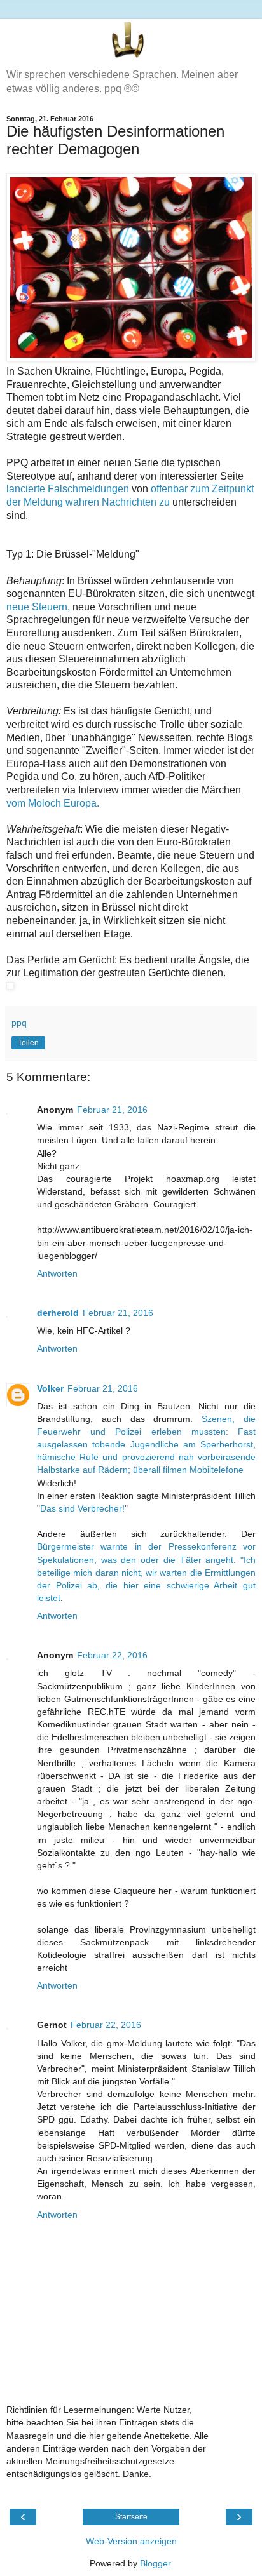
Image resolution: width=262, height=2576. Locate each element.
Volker (50, 1388)
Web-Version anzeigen (131, 2541)
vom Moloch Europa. (53, 803)
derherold (58, 1313)
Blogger (155, 2563)
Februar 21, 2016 (112, 1110)
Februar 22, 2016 (112, 1655)
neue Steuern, (38, 607)
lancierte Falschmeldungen (68, 489)
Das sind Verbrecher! (82, 1508)
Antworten (57, 1273)
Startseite (131, 2517)
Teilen (28, 1043)
